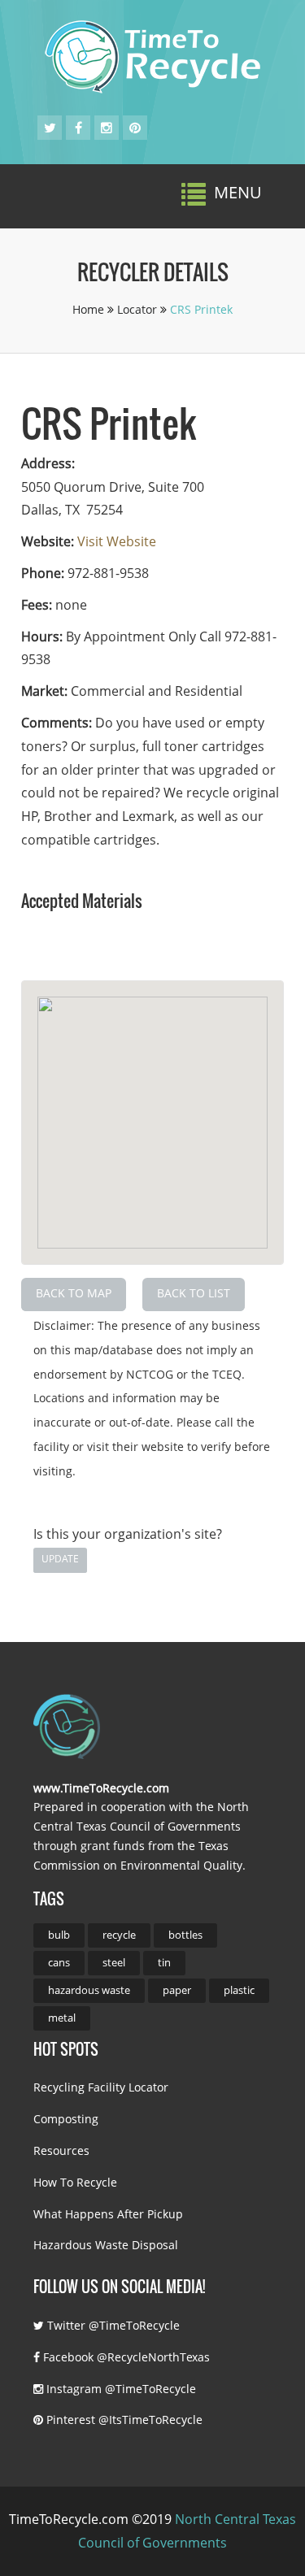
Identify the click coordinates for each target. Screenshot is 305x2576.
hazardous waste (89, 1990)
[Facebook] (78, 128)
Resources (61, 2150)
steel (114, 1962)
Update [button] (60, 1559)
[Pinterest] (135, 128)
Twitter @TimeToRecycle (112, 2325)
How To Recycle (75, 2182)
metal (62, 2018)
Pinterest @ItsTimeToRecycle (123, 2420)
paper (177, 1990)
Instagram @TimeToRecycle (120, 2389)
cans (59, 1962)
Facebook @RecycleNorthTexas (125, 2357)
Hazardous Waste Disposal (106, 2245)
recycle (119, 1935)
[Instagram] (107, 128)
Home (90, 309)
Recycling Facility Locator (101, 2087)
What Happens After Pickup (108, 2214)
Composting (66, 2119)
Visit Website (117, 541)
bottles (185, 1935)
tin (164, 1962)
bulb (59, 1935)
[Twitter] (50, 128)
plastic (239, 1990)
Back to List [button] (194, 1293)
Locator (139, 309)
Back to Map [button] (74, 1293)
